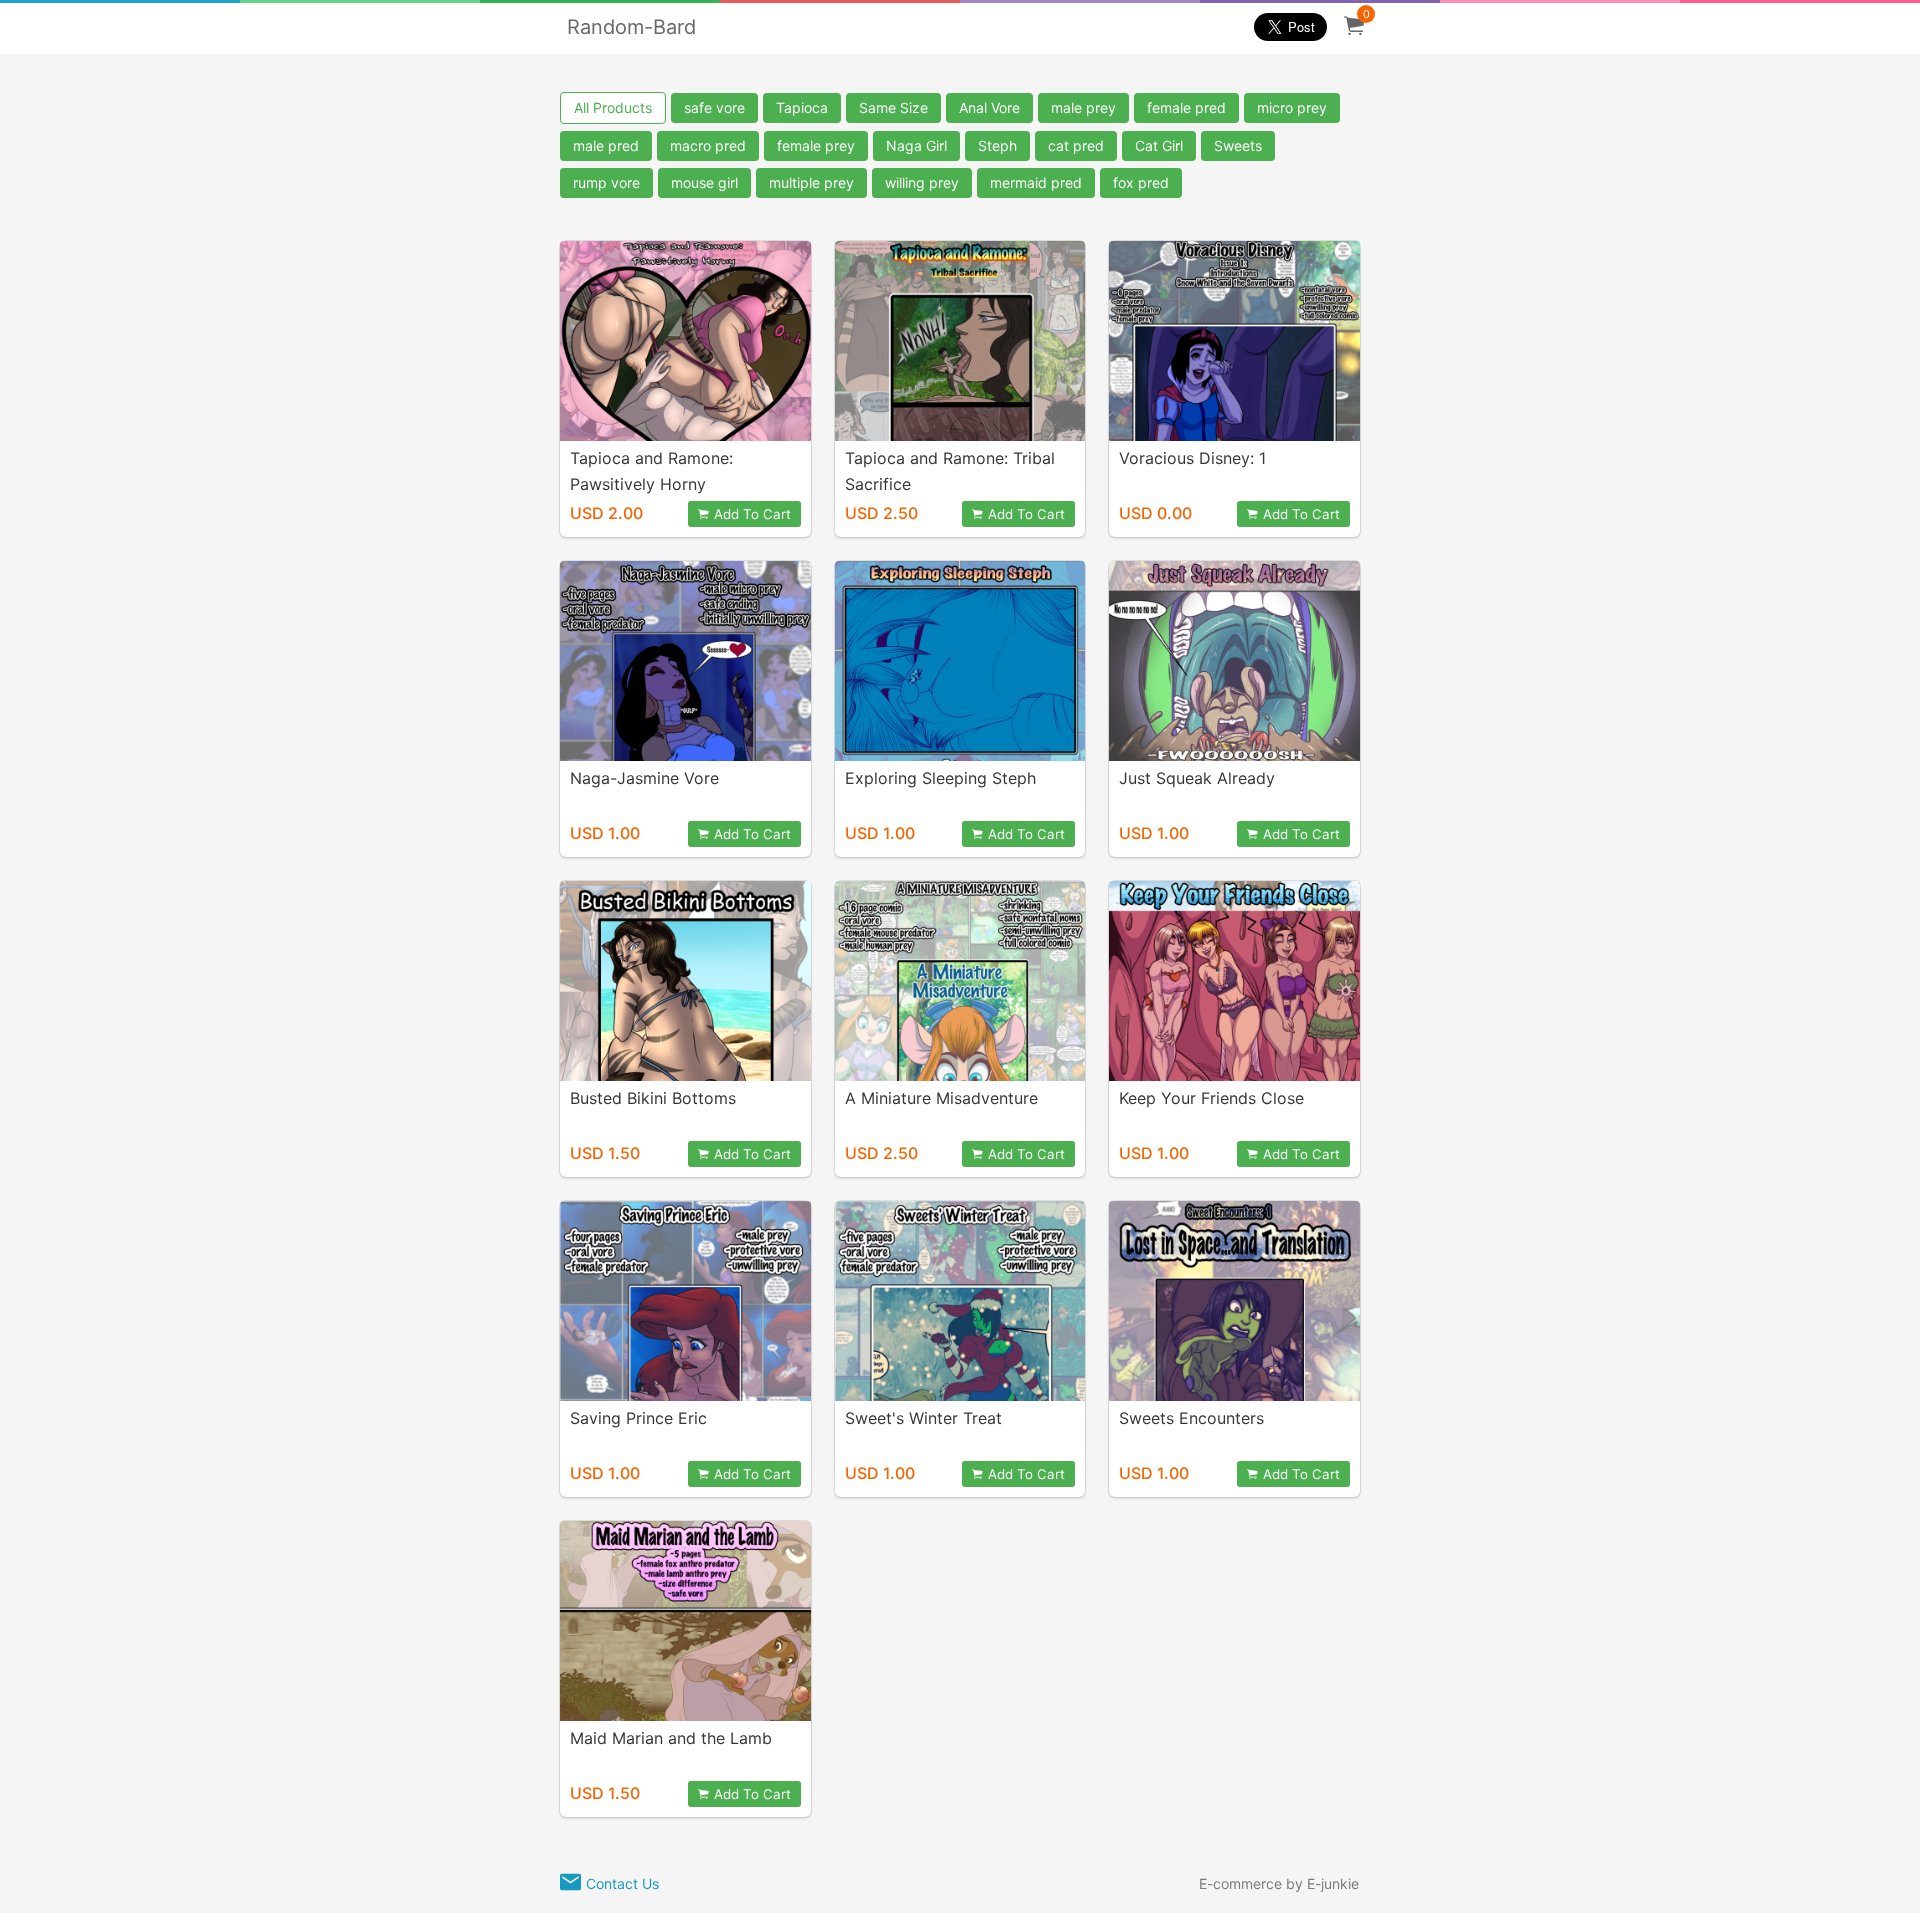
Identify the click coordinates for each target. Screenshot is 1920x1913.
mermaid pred (1036, 182)
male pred (606, 145)
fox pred (1141, 182)
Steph (997, 145)
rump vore (606, 182)
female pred (1186, 107)
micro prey (1292, 107)
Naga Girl (916, 145)
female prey (816, 145)
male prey (1083, 107)
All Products (613, 107)
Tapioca (802, 107)
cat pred (1076, 145)
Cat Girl (1159, 145)
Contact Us (622, 1883)
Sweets (1238, 145)
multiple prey (811, 182)
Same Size (893, 107)
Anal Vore (989, 107)
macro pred (708, 145)
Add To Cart (752, 514)
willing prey (922, 182)
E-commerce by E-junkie (1279, 1883)
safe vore (714, 107)
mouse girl (704, 182)
